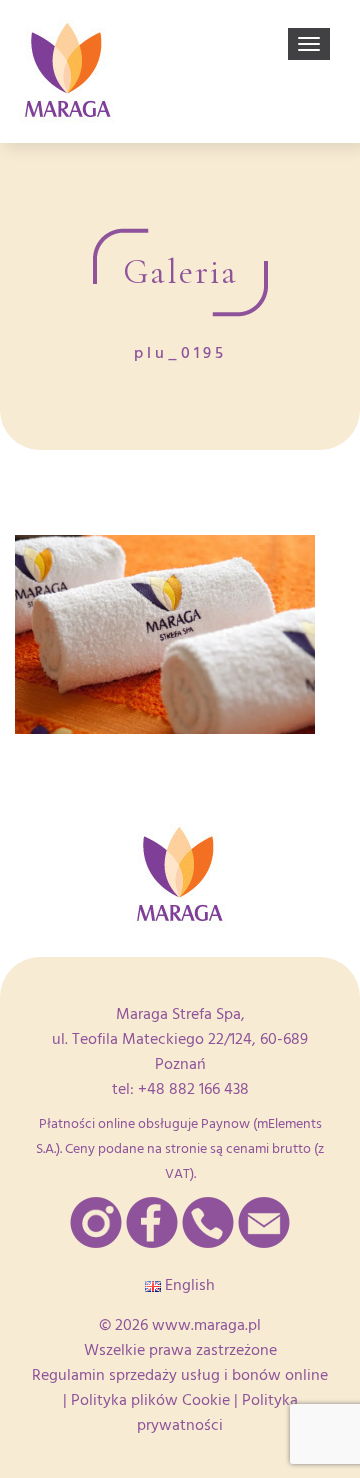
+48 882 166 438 (193, 1089)
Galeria (180, 272)
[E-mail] (264, 1222)
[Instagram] (96, 1222)
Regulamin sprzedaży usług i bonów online (180, 1375)
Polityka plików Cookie (150, 1400)
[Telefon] (208, 1222)
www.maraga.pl (206, 1325)
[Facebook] (152, 1222)
